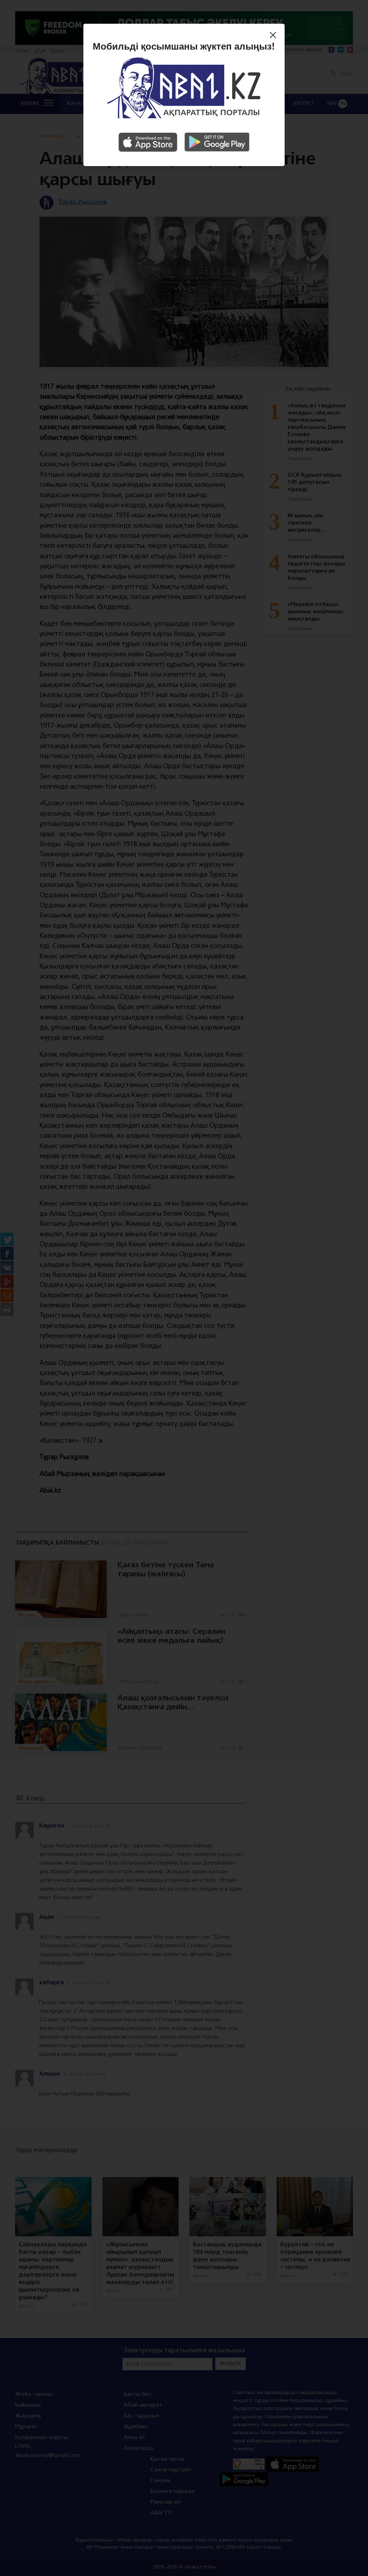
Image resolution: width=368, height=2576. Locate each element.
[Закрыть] (275, 36)
